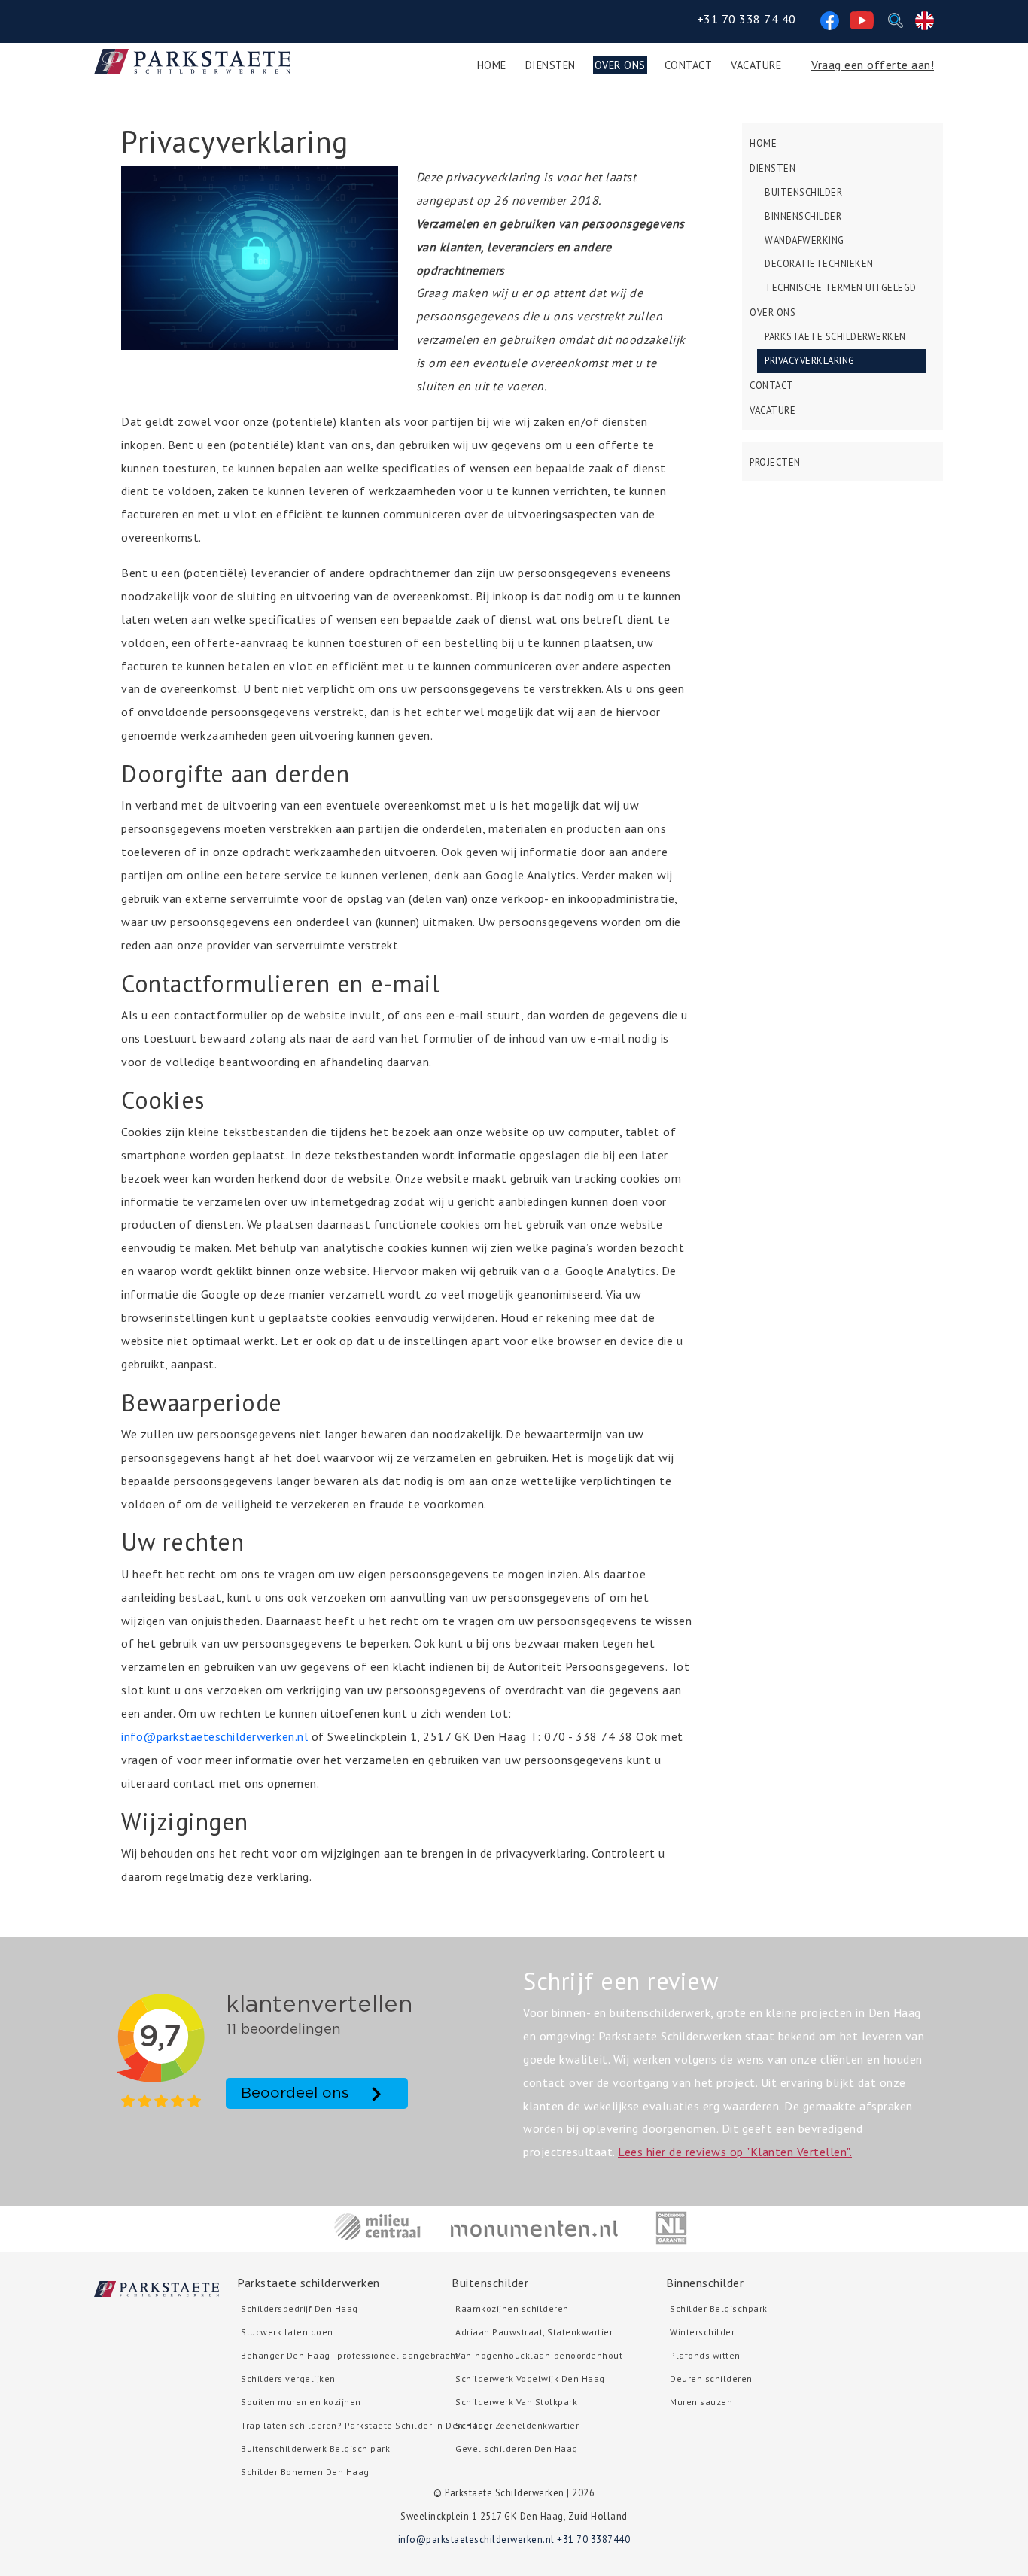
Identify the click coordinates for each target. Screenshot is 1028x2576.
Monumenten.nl (535, 2228)
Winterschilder (702, 2332)
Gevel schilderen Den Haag (517, 2448)
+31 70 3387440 (593, 2540)
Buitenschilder (803, 192)
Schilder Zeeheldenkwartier (517, 2425)
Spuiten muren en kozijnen (301, 2402)
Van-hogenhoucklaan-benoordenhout (539, 2355)
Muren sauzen (701, 2402)
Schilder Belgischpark (719, 2309)
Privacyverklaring (810, 361)
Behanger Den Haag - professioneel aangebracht (350, 2355)
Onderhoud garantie (671, 2228)
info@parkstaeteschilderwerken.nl (214, 1736)
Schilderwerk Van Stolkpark (516, 2402)
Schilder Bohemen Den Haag (305, 2472)
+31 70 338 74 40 (747, 19)
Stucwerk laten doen (287, 2332)
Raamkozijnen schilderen (512, 2309)
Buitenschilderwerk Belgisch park (315, 2448)
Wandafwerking (804, 240)
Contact (689, 65)
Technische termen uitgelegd (841, 288)
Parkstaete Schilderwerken (835, 337)
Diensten (550, 65)
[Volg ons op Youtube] (862, 19)
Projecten (775, 462)
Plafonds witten (705, 2355)
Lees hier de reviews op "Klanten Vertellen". (735, 2152)
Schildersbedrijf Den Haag (300, 2309)
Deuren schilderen (711, 2379)
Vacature (756, 65)
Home (492, 65)
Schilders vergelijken (288, 2379)
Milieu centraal (378, 2228)
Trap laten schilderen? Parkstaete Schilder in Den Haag (365, 2425)
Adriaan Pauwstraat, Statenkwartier (534, 2332)
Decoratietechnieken (819, 264)
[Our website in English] (925, 19)
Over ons (620, 65)
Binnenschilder (803, 216)
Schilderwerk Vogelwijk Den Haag (530, 2379)
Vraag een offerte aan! (873, 65)
